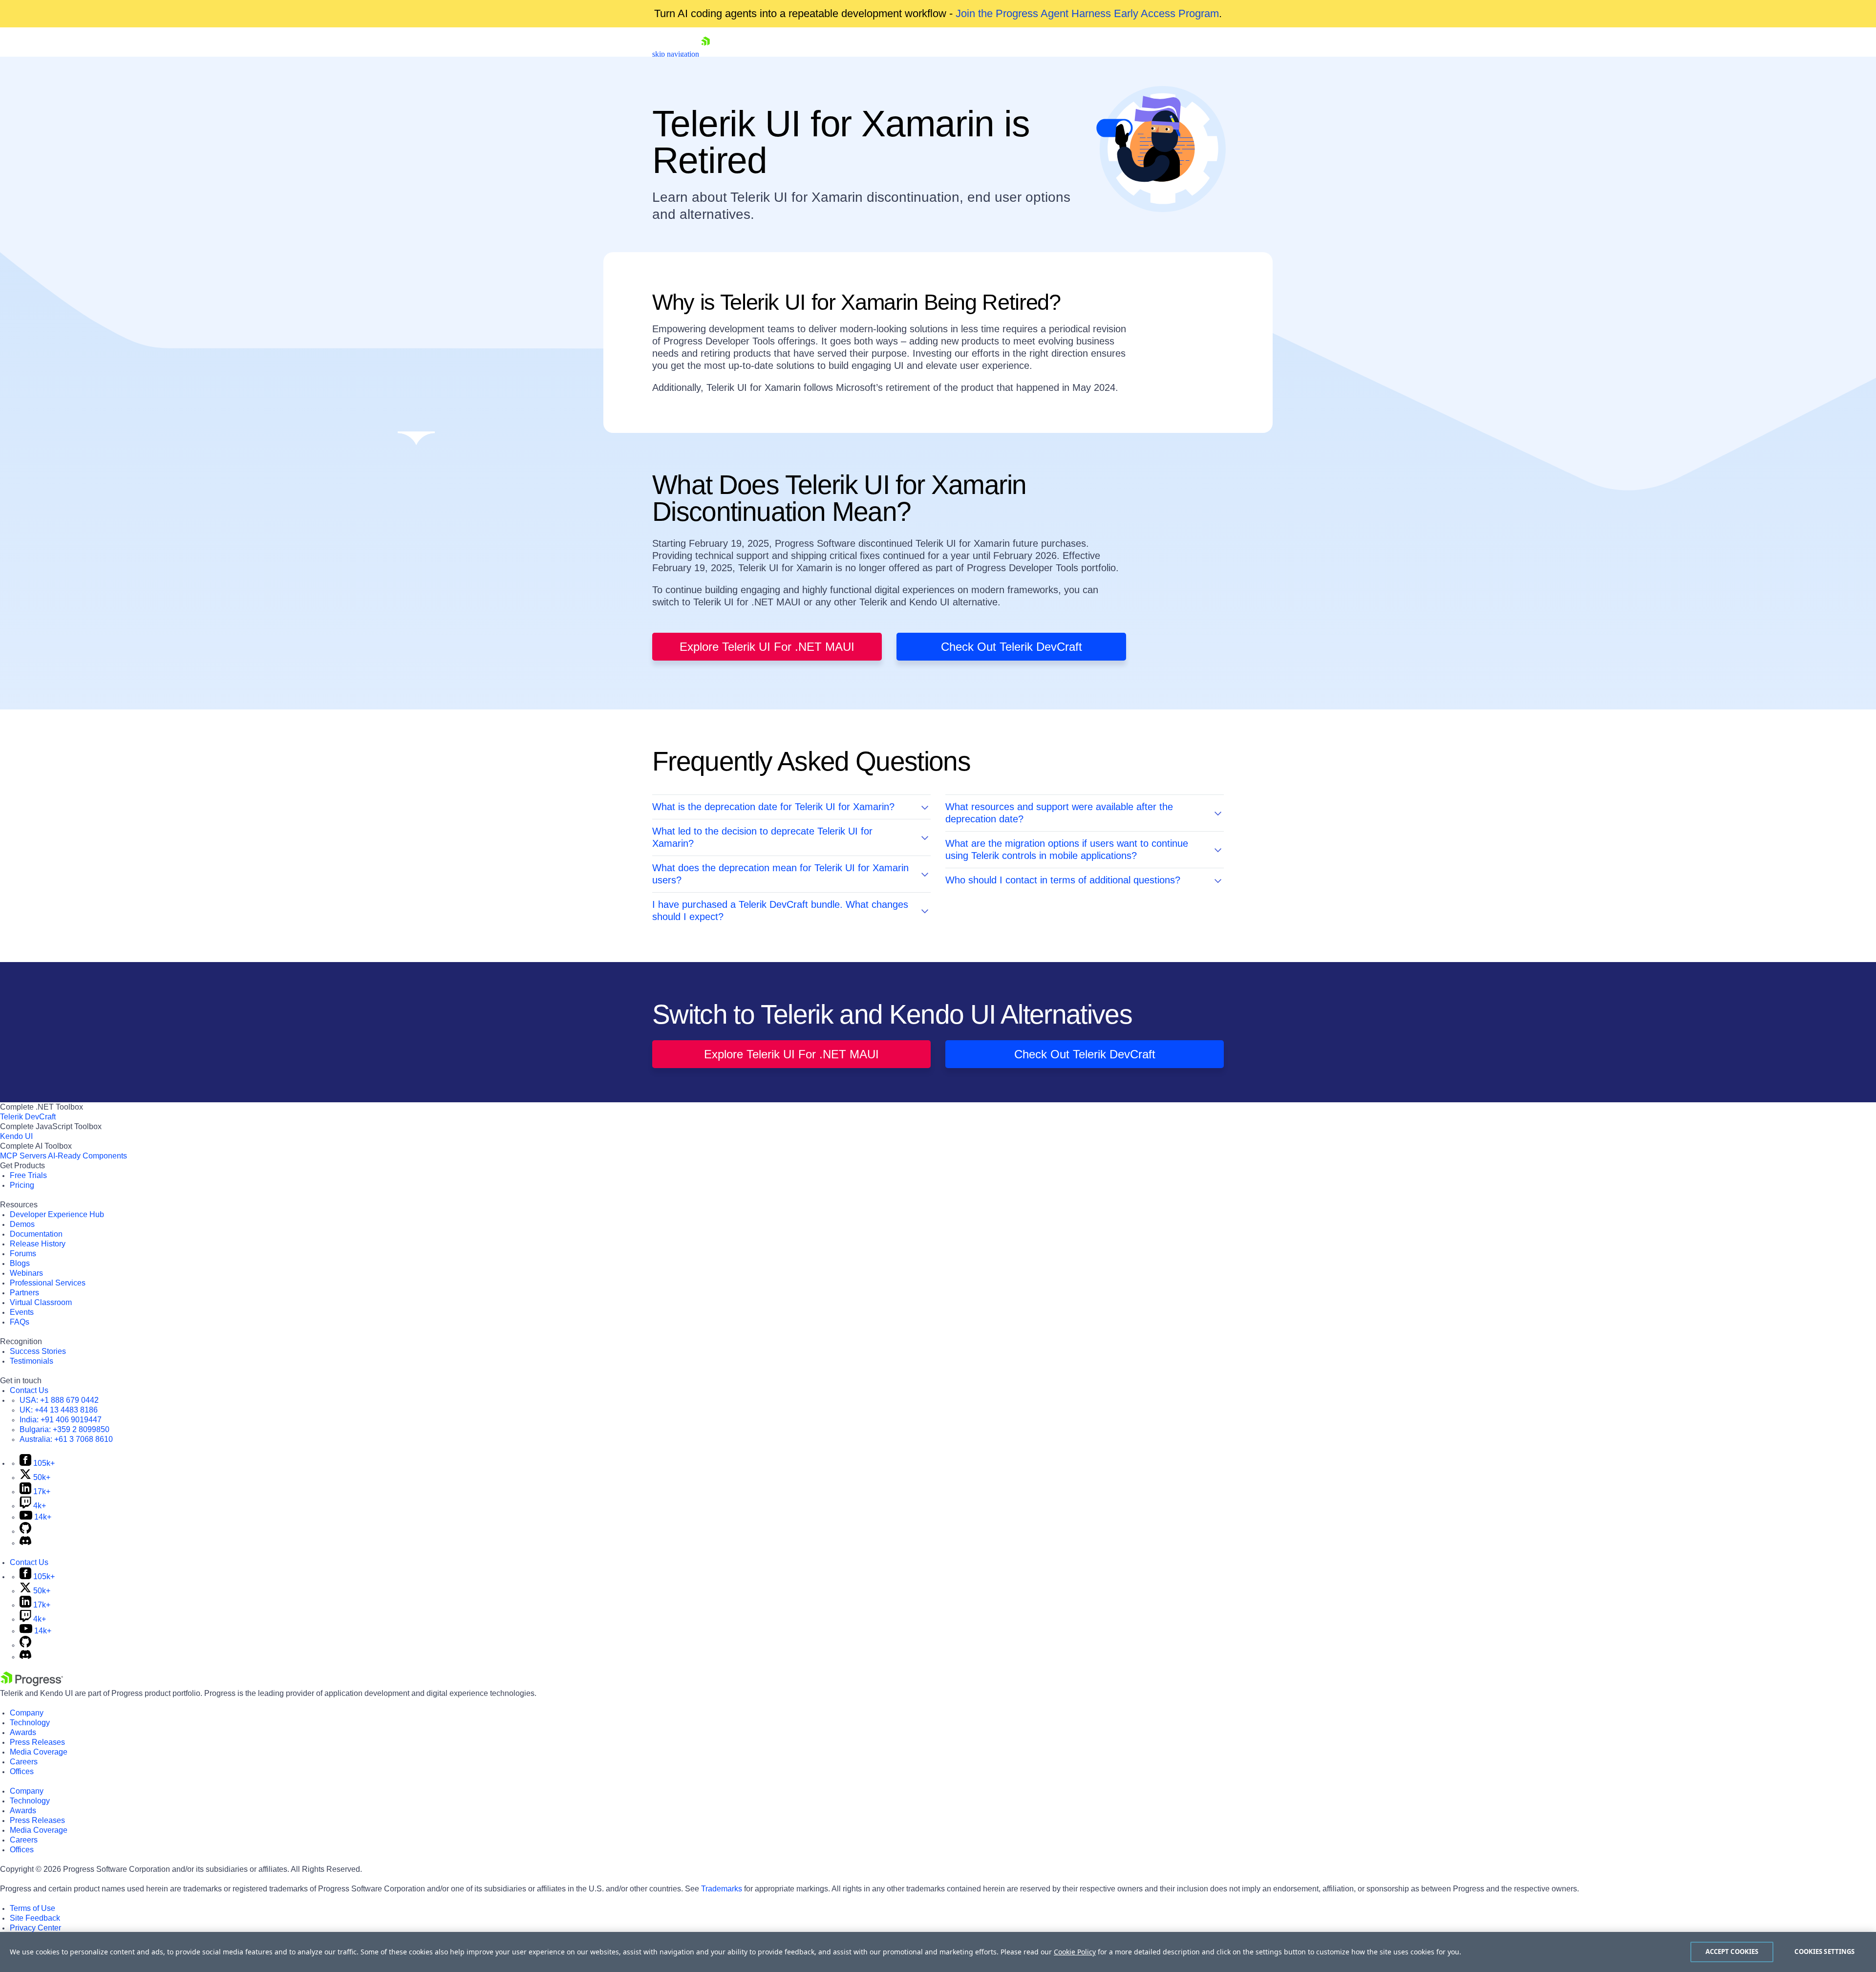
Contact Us (29, 1390)
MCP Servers (23, 1156)
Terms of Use (32, 1908)
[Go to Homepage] (705, 54)
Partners (24, 1293)
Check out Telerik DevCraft (1012, 647)
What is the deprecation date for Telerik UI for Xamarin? (773, 807)
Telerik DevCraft (28, 1117)
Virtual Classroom (41, 1302)
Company (27, 1713)
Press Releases (37, 1742)
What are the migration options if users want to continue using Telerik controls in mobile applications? (1067, 849)
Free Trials (28, 1175)
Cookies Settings (1824, 1951)
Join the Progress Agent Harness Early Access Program (1087, 13)
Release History (38, 1244)
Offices (22, 1771)
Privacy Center (35, 1928)
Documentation (36, 1234)
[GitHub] (25, 1531)
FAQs (20, 1322)
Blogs (20, 1263)
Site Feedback (35, 1918)
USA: (59, 1400)
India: (61, 1420)
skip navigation (676, 54)
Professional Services (48, 1283)
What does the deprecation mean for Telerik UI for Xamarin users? (780, 874)
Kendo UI (16, 1136)
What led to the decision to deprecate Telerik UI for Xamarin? (762, 837)
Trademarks (722, 1889)
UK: (59, 1410)
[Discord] (25, 1543)
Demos (22, 1224)
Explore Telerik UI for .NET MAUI (767, 647)
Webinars (26, 1273)
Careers (24, 1762)
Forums (23, 1254)
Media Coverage (39, 1752)
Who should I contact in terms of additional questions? (1063, 880)
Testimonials (32, 1361)
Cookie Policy (1075, 1952)
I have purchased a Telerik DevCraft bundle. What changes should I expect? (780, 911)
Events (22, 1312)
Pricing (22, 1185)
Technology (30, 1723)
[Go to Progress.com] (32, 1683)
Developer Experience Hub (57, 1214)
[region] (938, 1952)
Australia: (66, 1439)
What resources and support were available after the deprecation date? (1059, 813)
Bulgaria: (64, 1429)
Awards (23, 1732)
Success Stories (38, 1351)
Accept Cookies (1732, 1951)
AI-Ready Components (87, 1156)
